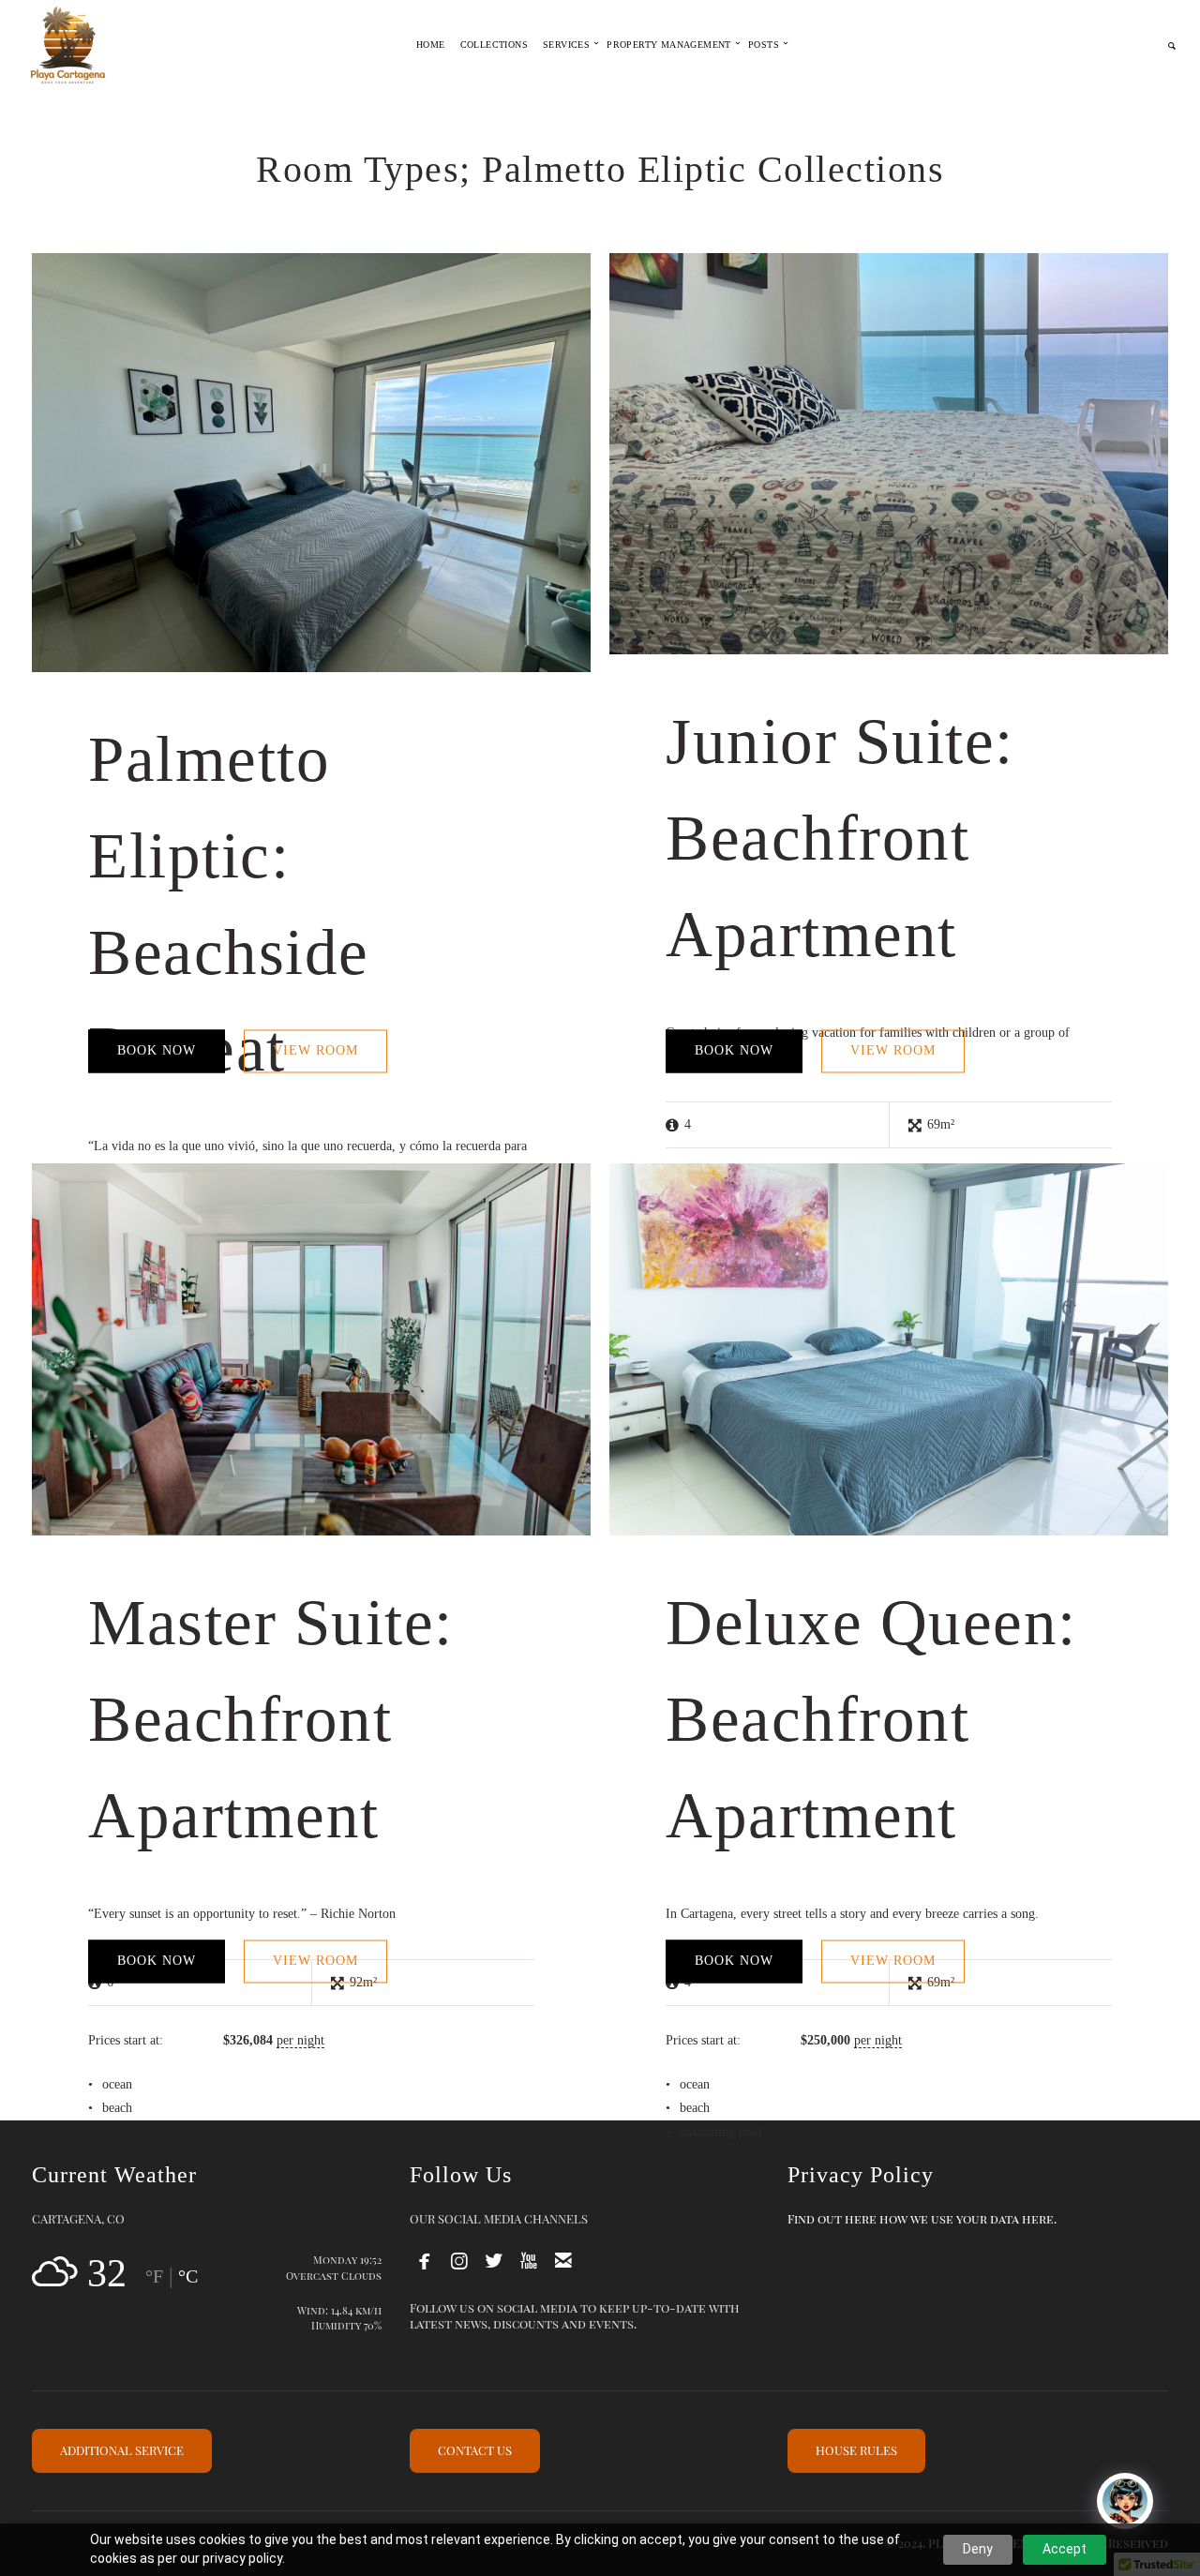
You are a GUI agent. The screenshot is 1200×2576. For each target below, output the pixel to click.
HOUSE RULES (856, 2450)
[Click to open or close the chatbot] (1125, 2501)
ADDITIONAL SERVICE (122, 2450)
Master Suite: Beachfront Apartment (271, 1719)
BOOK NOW (157, 1050)
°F (154, 2276)
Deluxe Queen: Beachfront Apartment (871, 1719)
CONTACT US (475, 2450)
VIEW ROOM (315, 1050)
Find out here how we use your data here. (922, 2218)
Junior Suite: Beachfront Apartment (840, 838)
